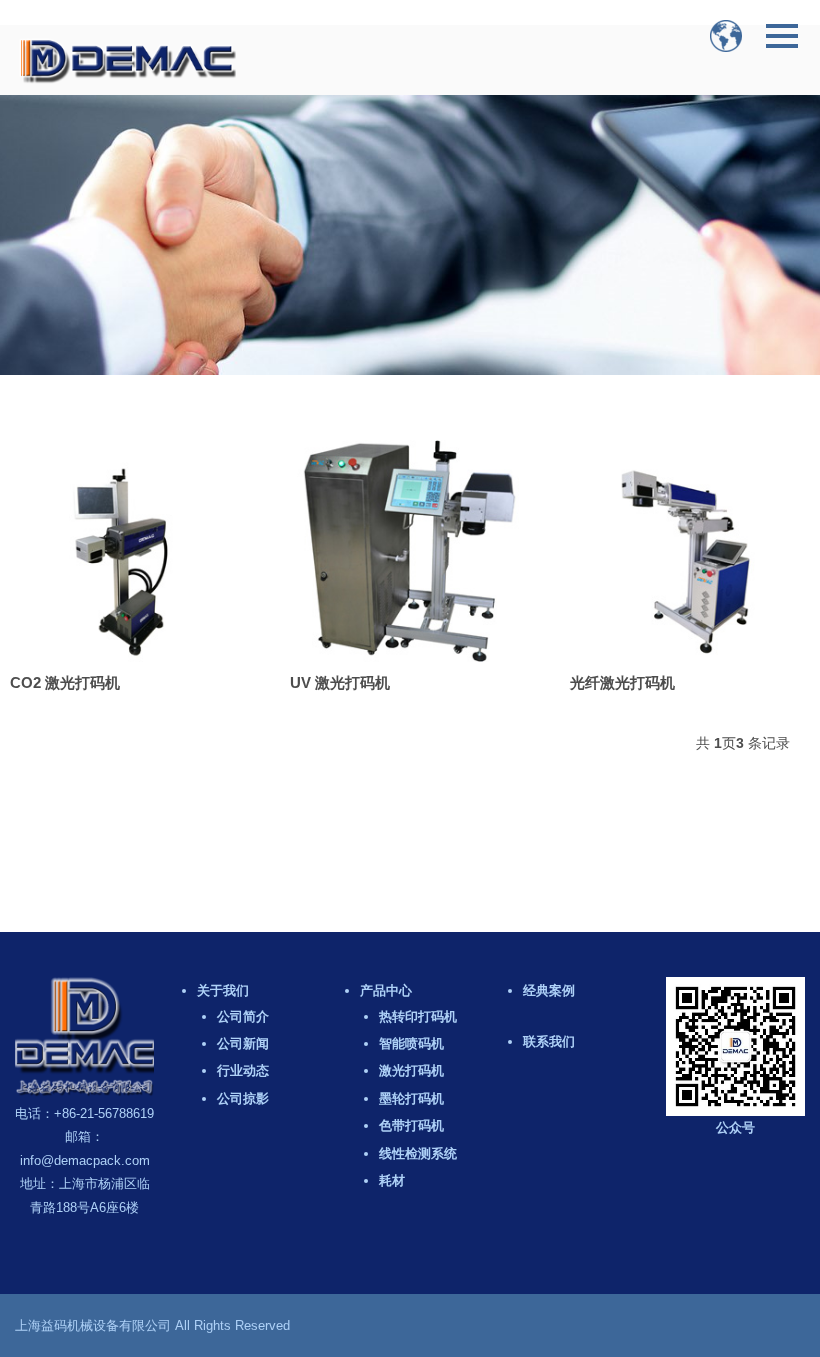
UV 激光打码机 (340, 682)
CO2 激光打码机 (65, 682)
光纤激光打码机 (622, 682)
